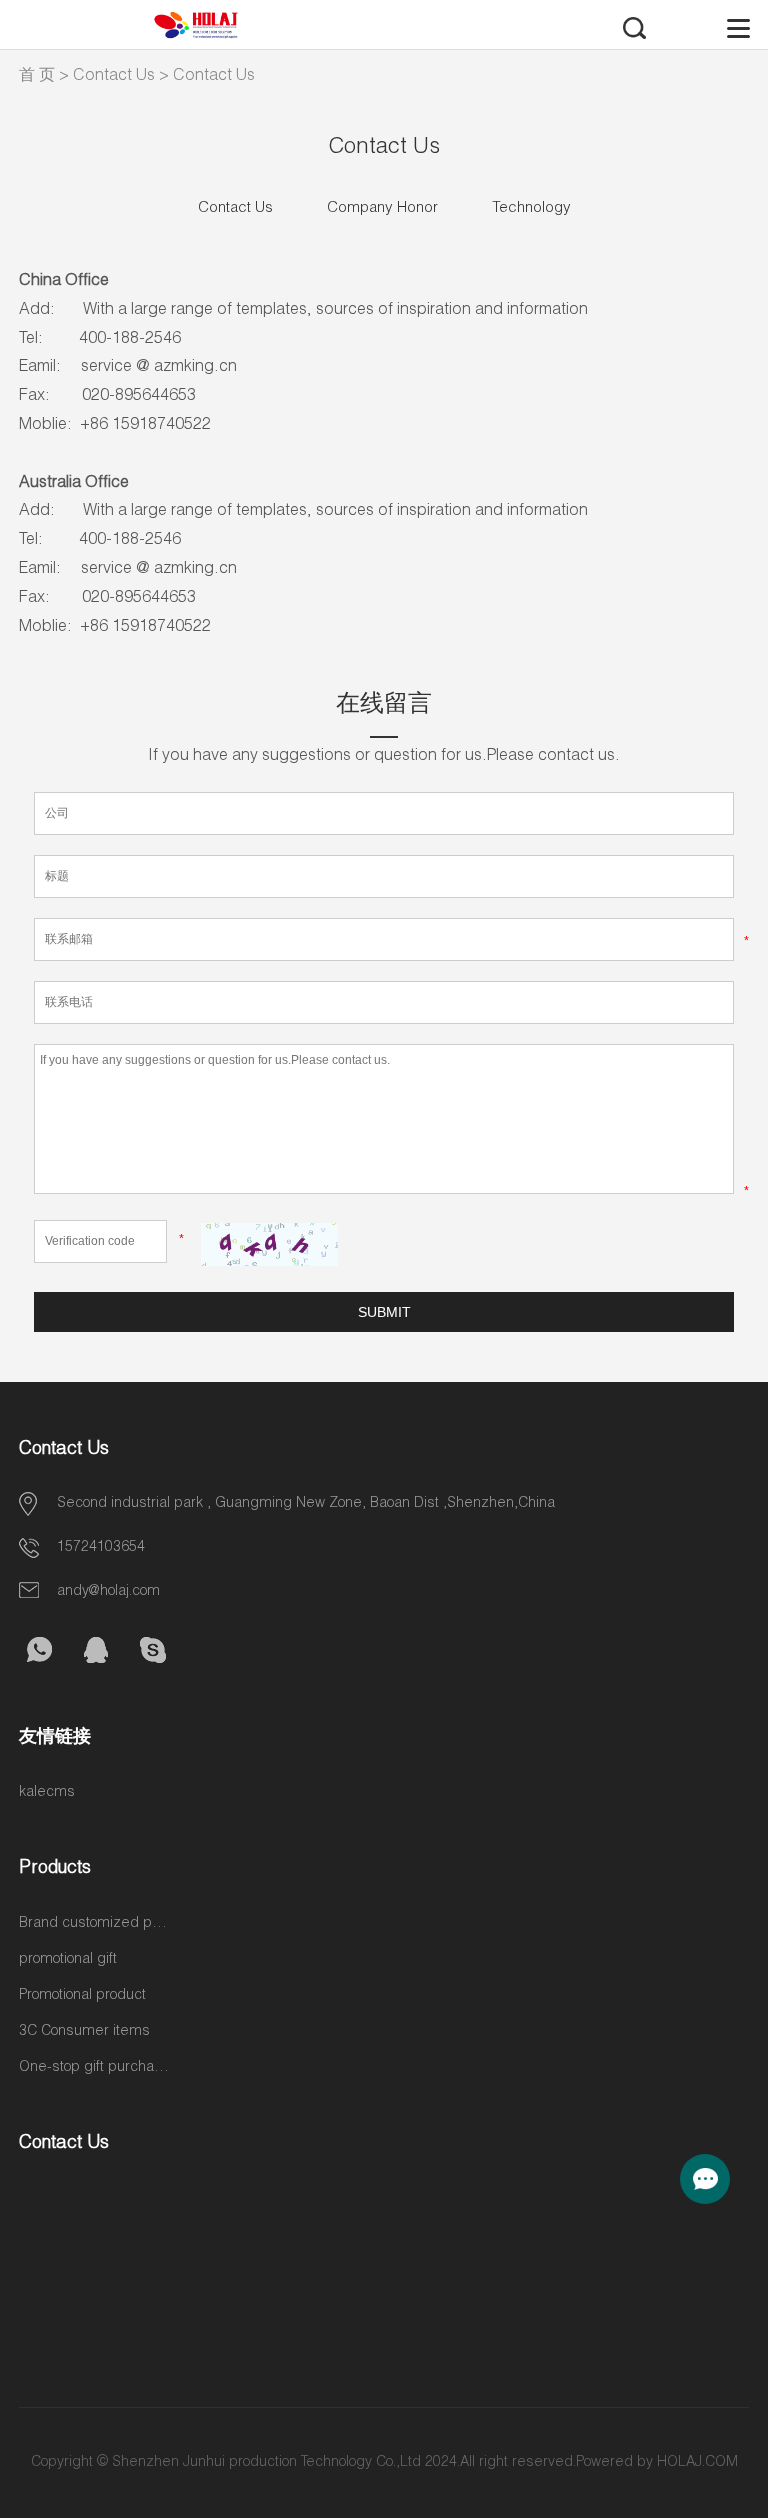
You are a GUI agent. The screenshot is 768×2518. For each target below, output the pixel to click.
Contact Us (114, 77)
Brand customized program (94, 1924)
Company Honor (382, 208)
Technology (531, 208)
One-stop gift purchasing (94, 2068)
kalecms (47, 1793)
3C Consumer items (84, 2032)
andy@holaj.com (108, 1592)
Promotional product (82, 1996)
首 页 (37, 77)
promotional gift (68, 1960)
